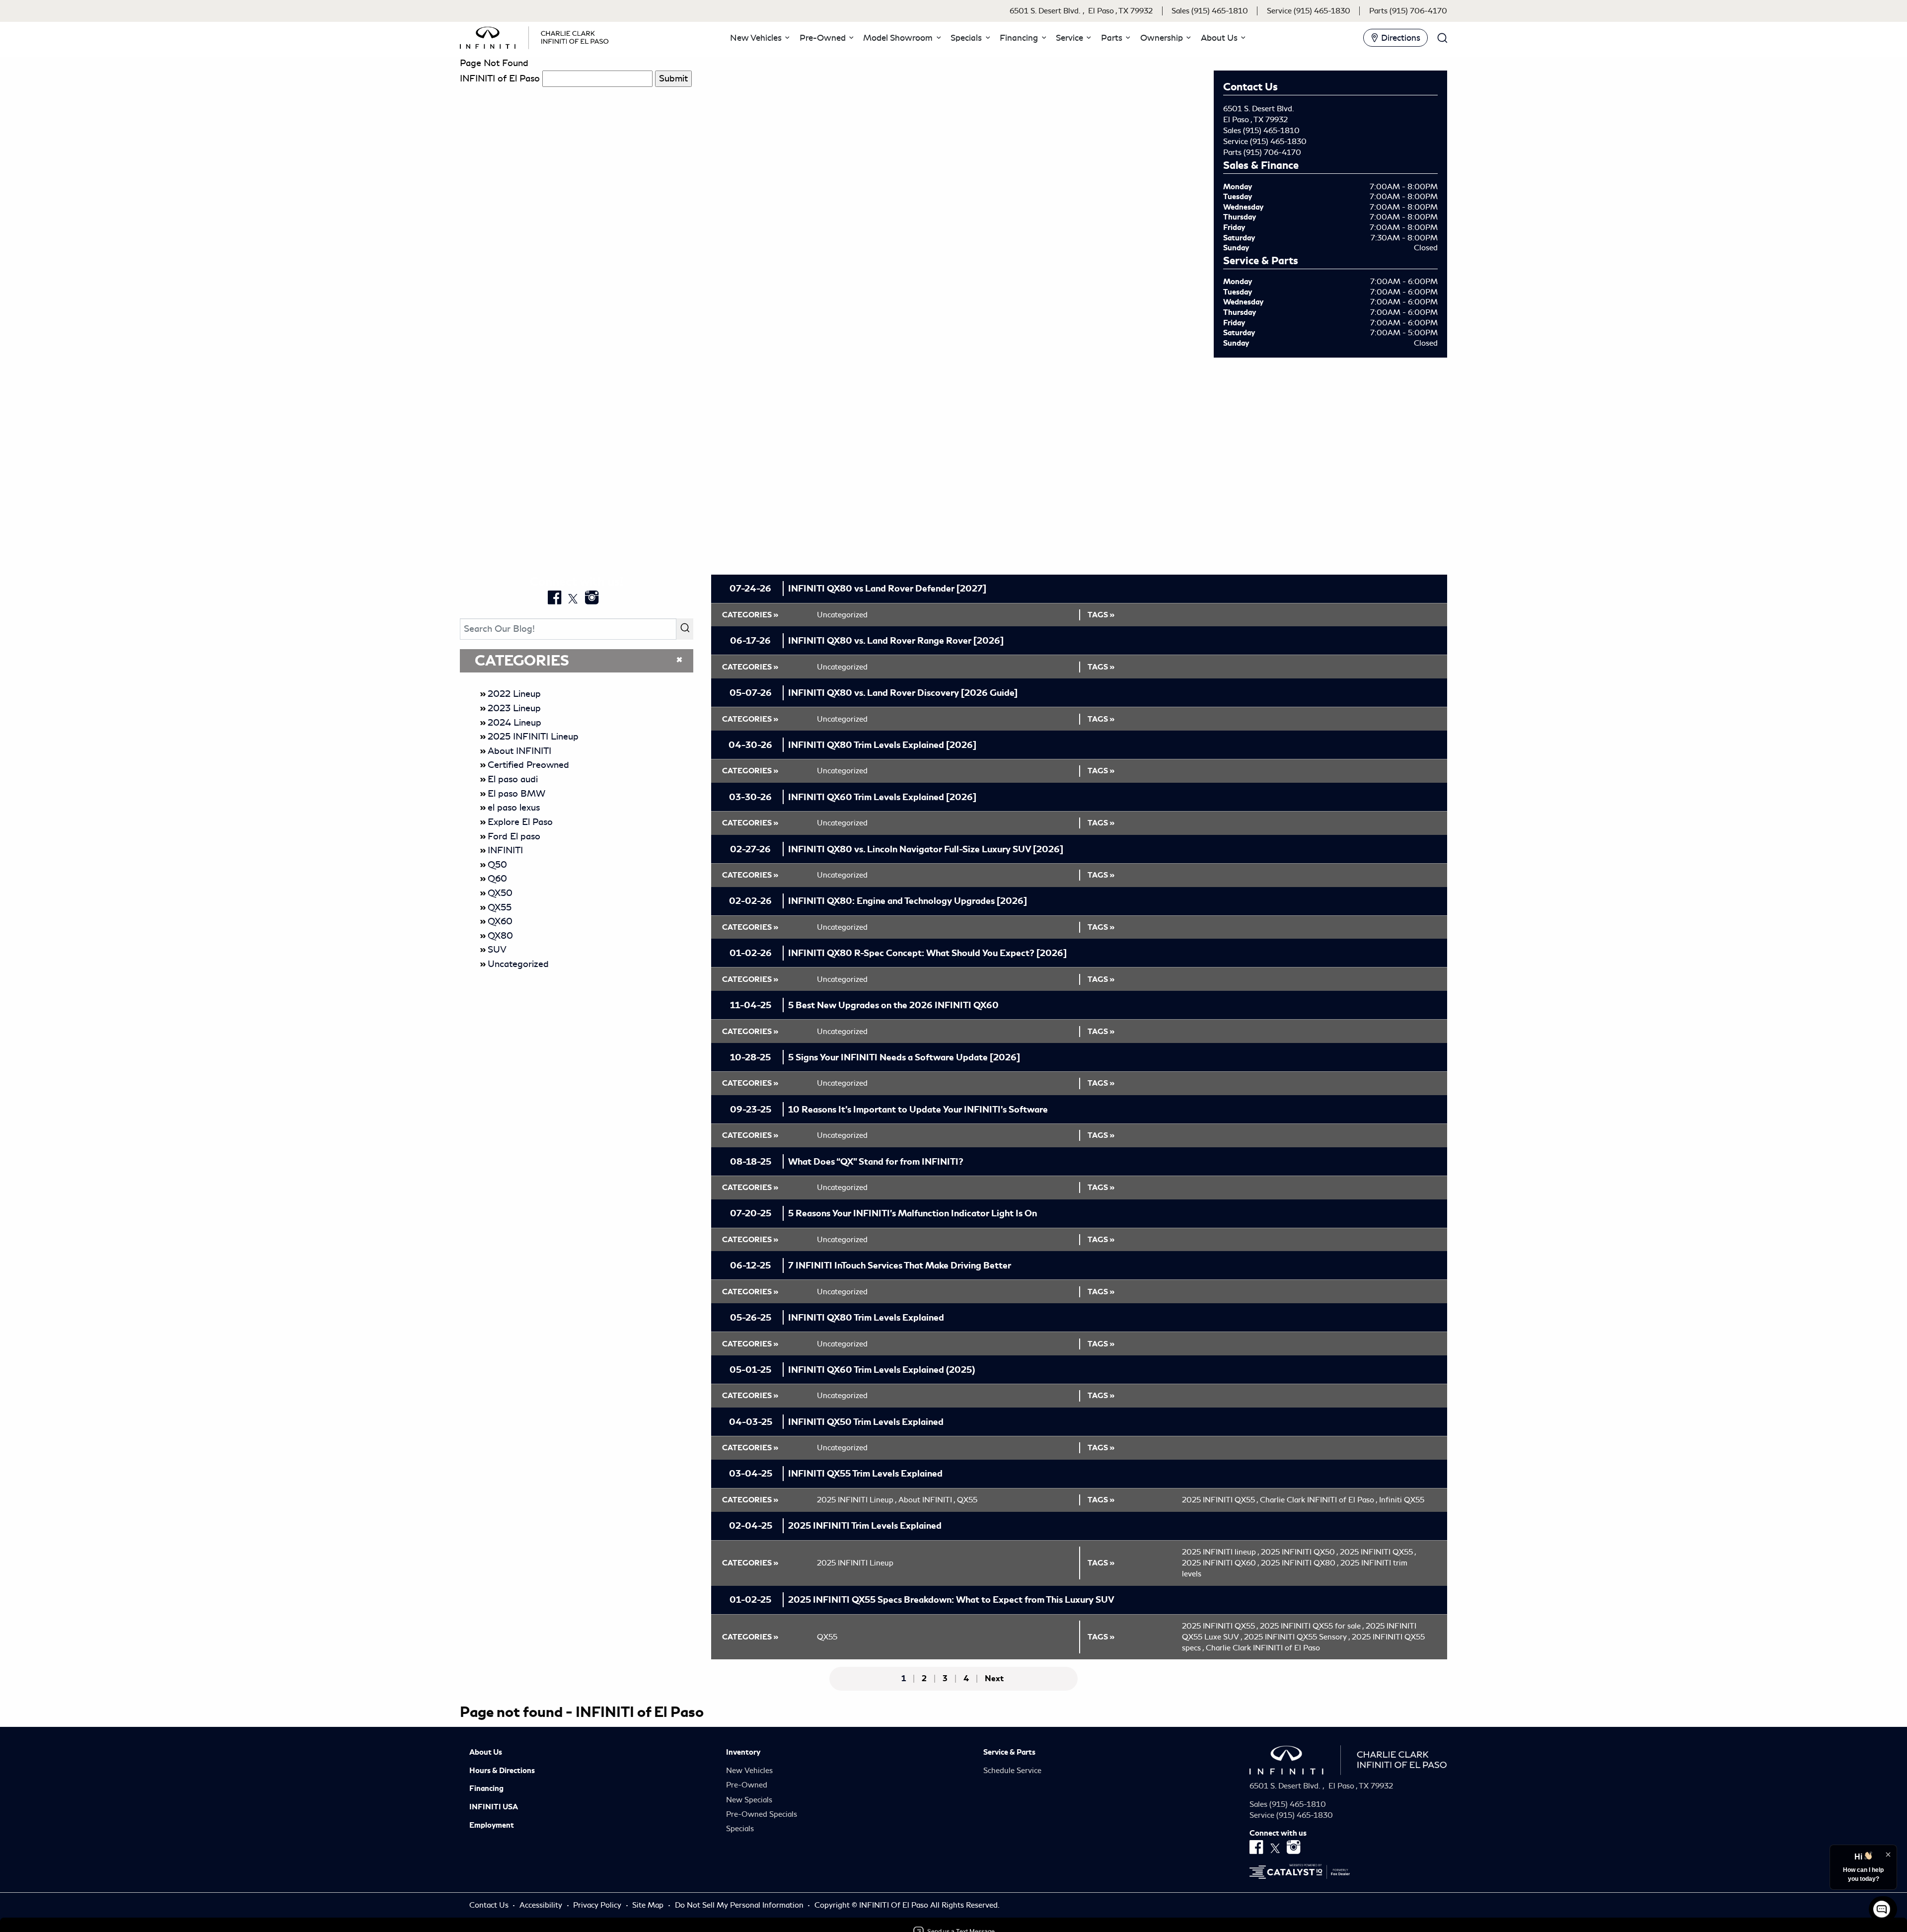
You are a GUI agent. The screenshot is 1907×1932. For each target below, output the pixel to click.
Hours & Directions (502, 1771)
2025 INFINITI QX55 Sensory (1297, 1637)
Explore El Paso (520, 822)
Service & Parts (1009, 1752)
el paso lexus (514, 808)
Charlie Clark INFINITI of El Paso (1319, 1500)
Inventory (743, 1752)
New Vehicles (749, 1771)
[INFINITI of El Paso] (534, 36)
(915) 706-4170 (1272, 152)
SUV (497, 950)
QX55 (500, 907)
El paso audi (513, 779)
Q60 (497, 879)
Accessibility (542, 1905)
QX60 (500, 921)
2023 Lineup (514, 708)
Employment (492, 1825)
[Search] (685, 629)
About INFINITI (519, 751)
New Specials (749, 1800)
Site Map (649, 1905)
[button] (758, 38)
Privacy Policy (598, 1905)
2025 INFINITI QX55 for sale (1312, 1626)
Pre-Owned (747, 1785)
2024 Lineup (514, 723)
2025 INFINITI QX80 (1300, 1563)
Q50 (497, 865)
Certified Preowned (528, 765)
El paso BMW (516, 794)
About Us (486, 1752)
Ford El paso (514, 836)
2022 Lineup (514, 694)
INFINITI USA (494, 1807)
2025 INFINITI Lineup (533, 737)
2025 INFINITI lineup (1220, 1552)
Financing (486, 1788)
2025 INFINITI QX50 (1299, 1552)
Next (994, 1679)
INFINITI (505, 850)
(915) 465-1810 (1271, 131)
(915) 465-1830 (1278, 142)
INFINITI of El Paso (500, 78)
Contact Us (490, 1905)
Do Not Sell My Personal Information (740, 1905)
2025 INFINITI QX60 (1220, 1563)
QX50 (500, 893)
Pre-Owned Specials (762, 1814)
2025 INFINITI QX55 (1220, 1500)
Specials (740, 1829)
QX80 (500, 936)
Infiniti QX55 (1402, 1500)
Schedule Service (1012, 1771)
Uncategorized (518, 964)
